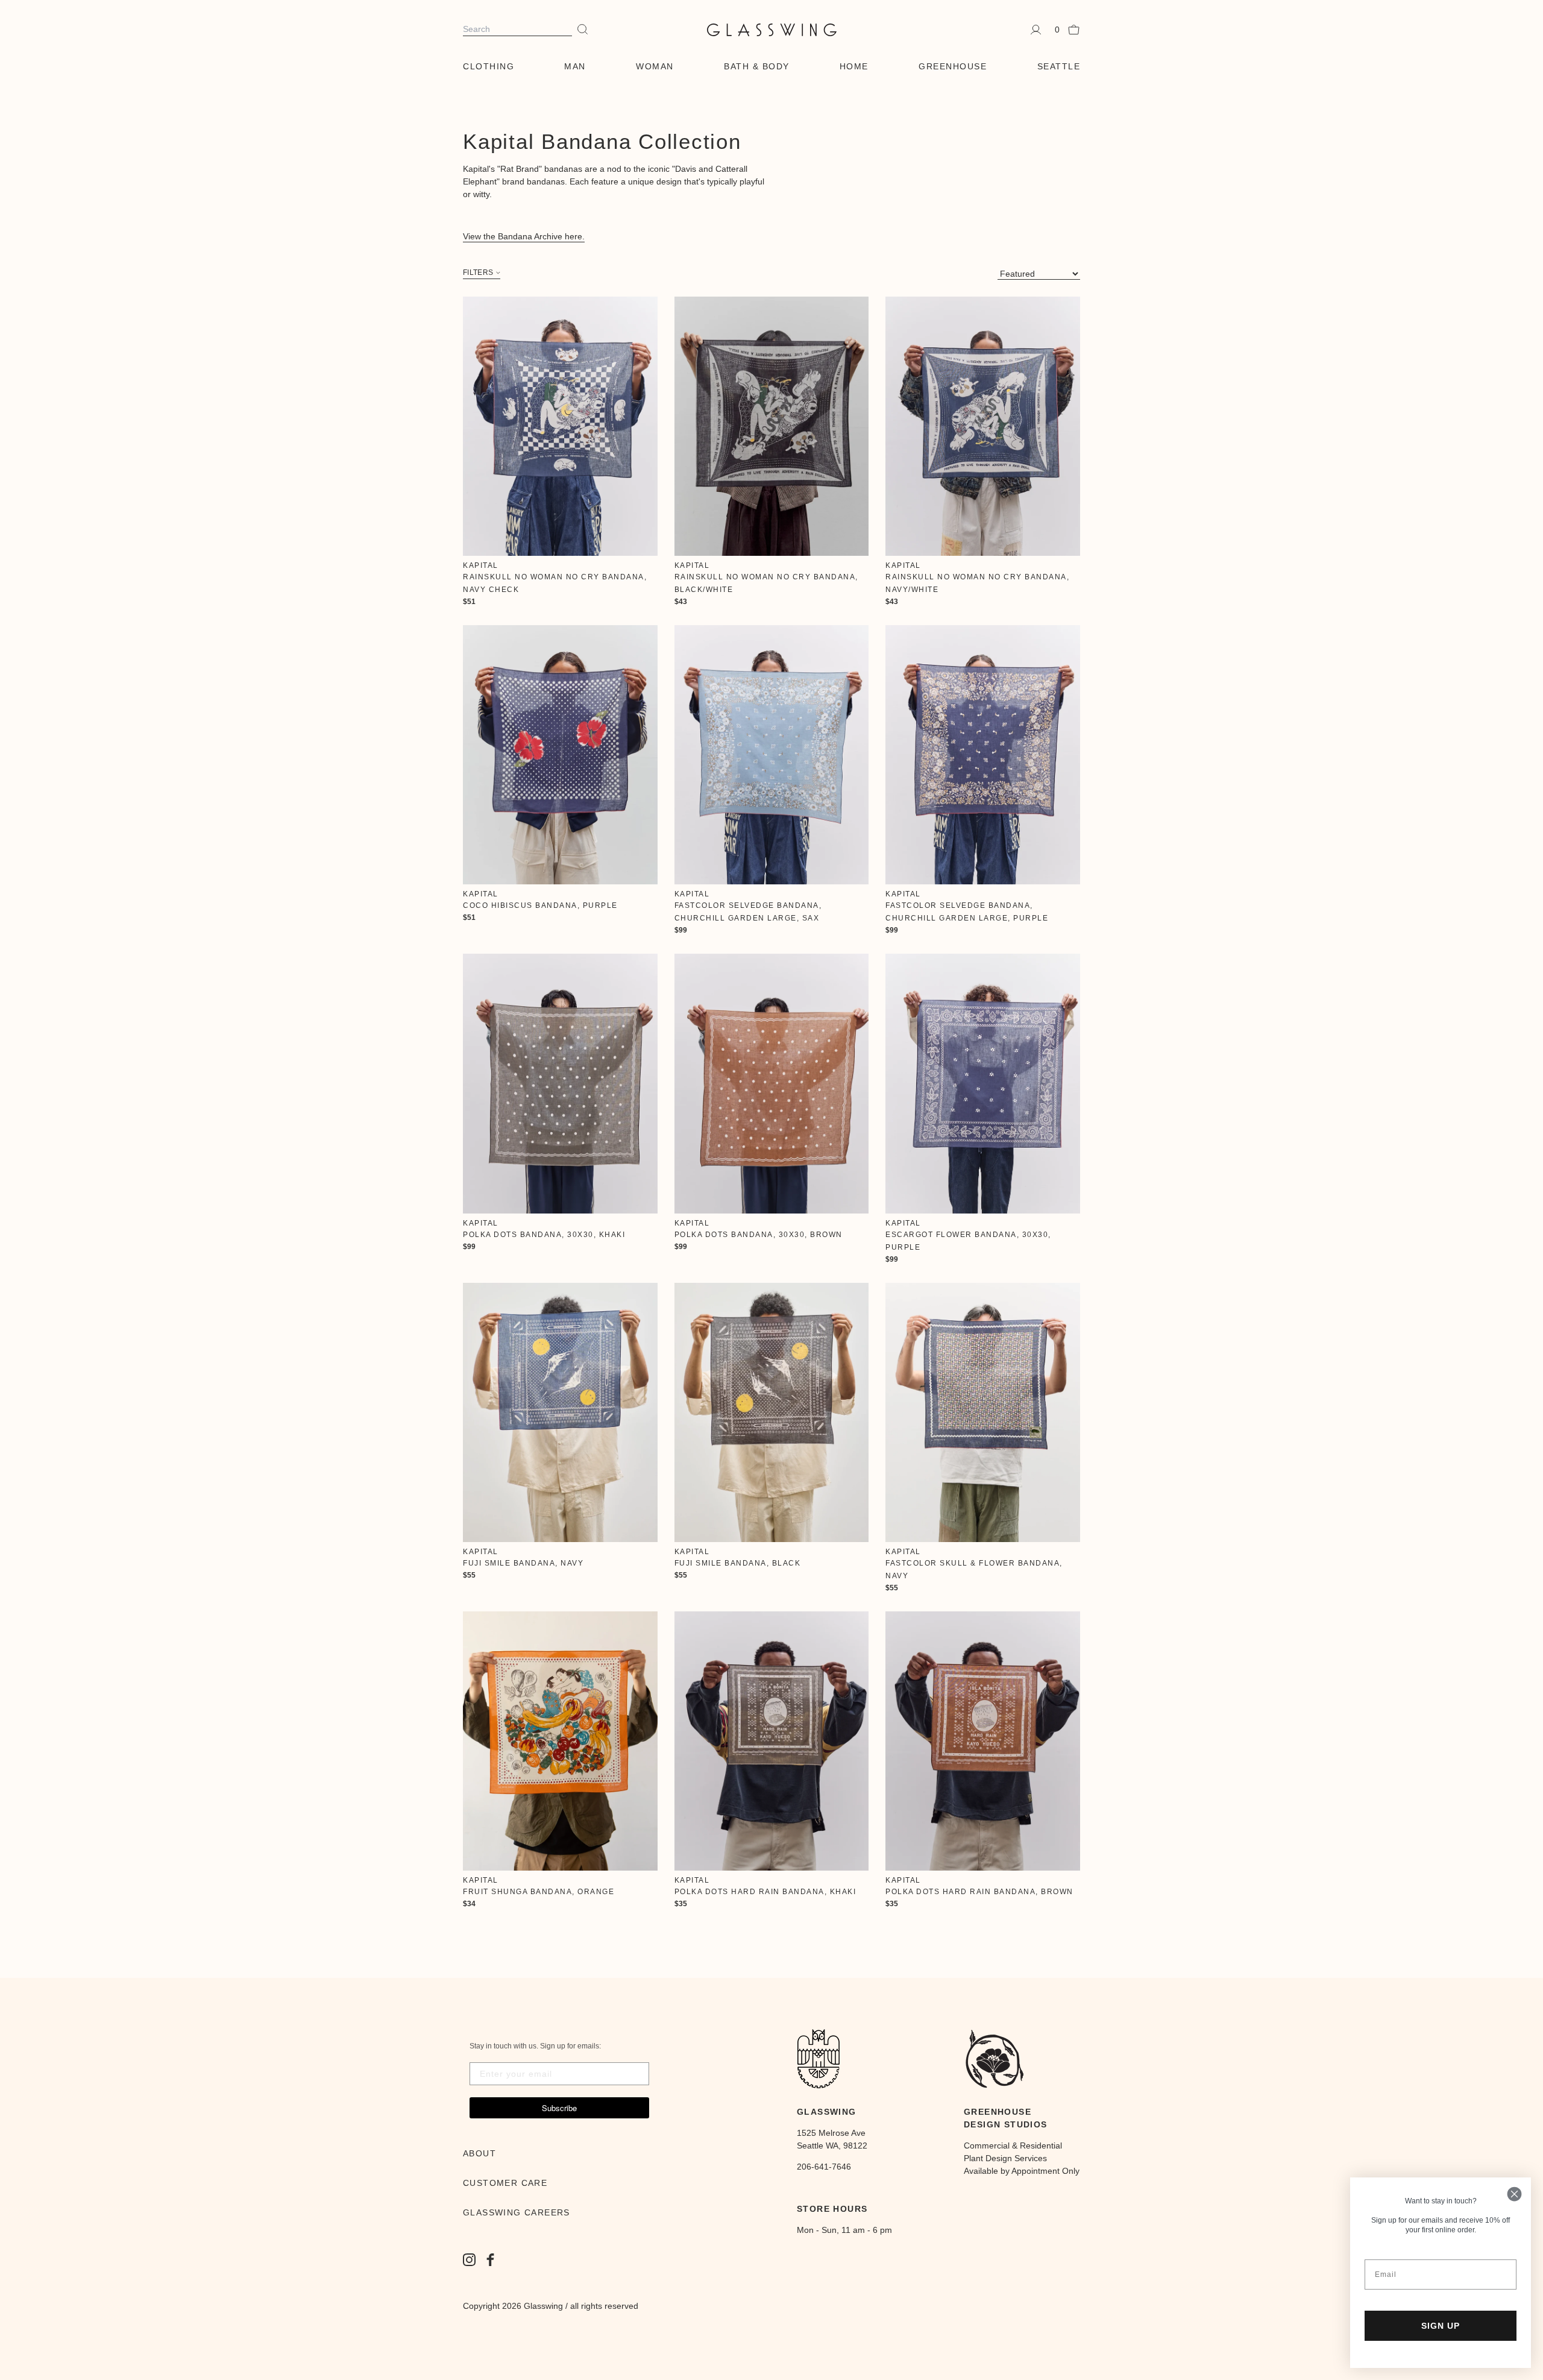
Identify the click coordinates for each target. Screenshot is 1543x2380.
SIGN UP (1441, 2326)
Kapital (481, 565)
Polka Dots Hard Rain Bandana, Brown (979, 1892)
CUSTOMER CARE (505, 2183)
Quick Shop (560, 426)
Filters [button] (478, 273)
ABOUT (479, 2153)
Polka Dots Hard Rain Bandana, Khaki (765, 1892)
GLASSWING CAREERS (517, 2212)
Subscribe (559, 2108)
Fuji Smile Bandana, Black (738, 1563)
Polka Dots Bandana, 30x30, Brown (759, 1235)
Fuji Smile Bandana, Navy (523, 1563)
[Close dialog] (1514, 2194)
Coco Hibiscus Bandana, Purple (540, 905)
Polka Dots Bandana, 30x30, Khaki (544, 1235)
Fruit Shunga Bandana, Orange (539, 1892)
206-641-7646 (824, 2167)
